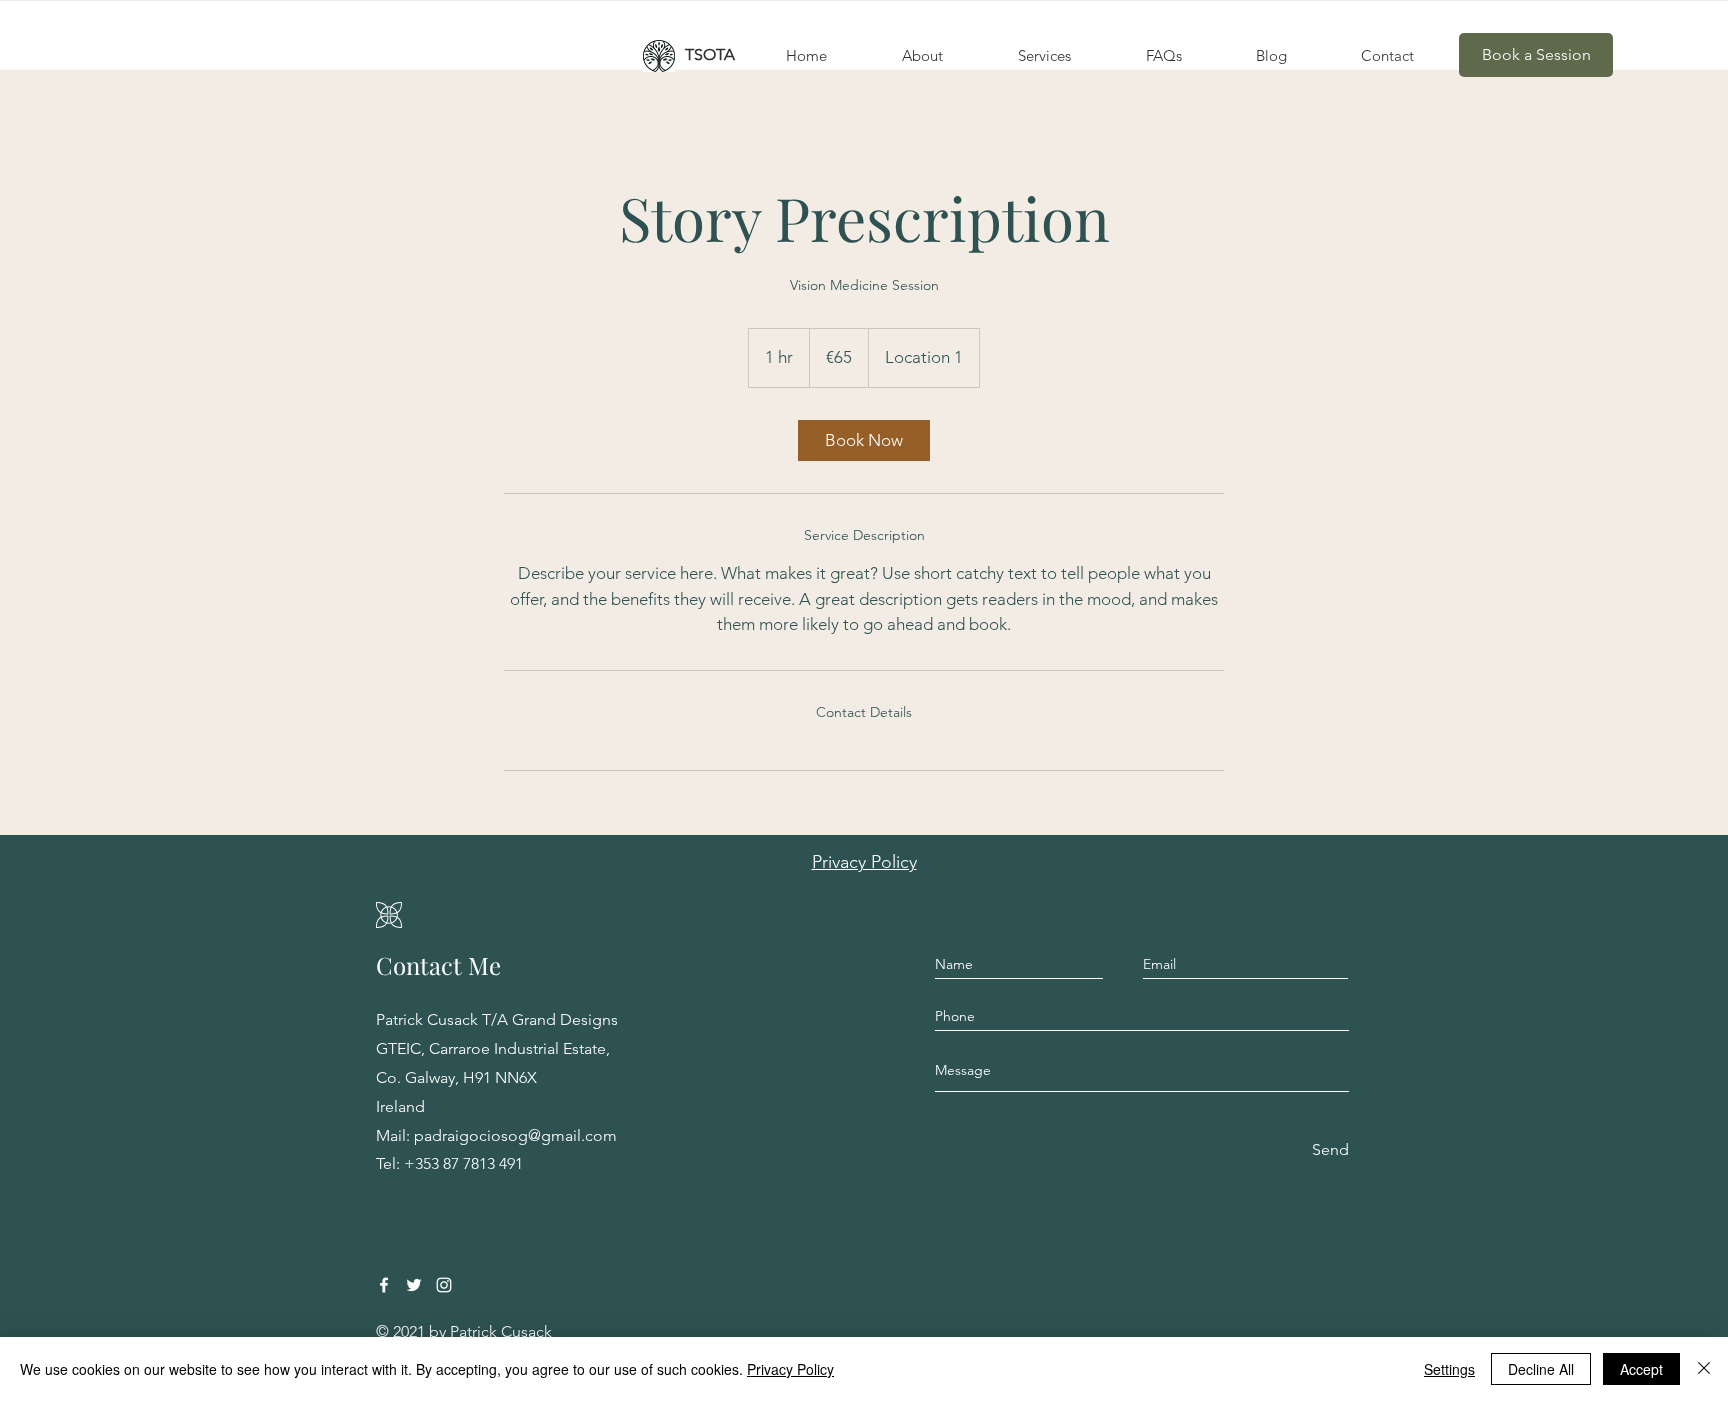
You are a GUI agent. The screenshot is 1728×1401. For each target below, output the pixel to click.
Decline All (1541, 1369)
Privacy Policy (790, 1369)
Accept (1641, 1369)
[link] (864, 440)
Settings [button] (1449, 1369)
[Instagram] (444, 1285)
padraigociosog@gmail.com (515, 1135)
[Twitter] (414, 1285)
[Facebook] (384, 1285)
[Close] (1704, 1369)
